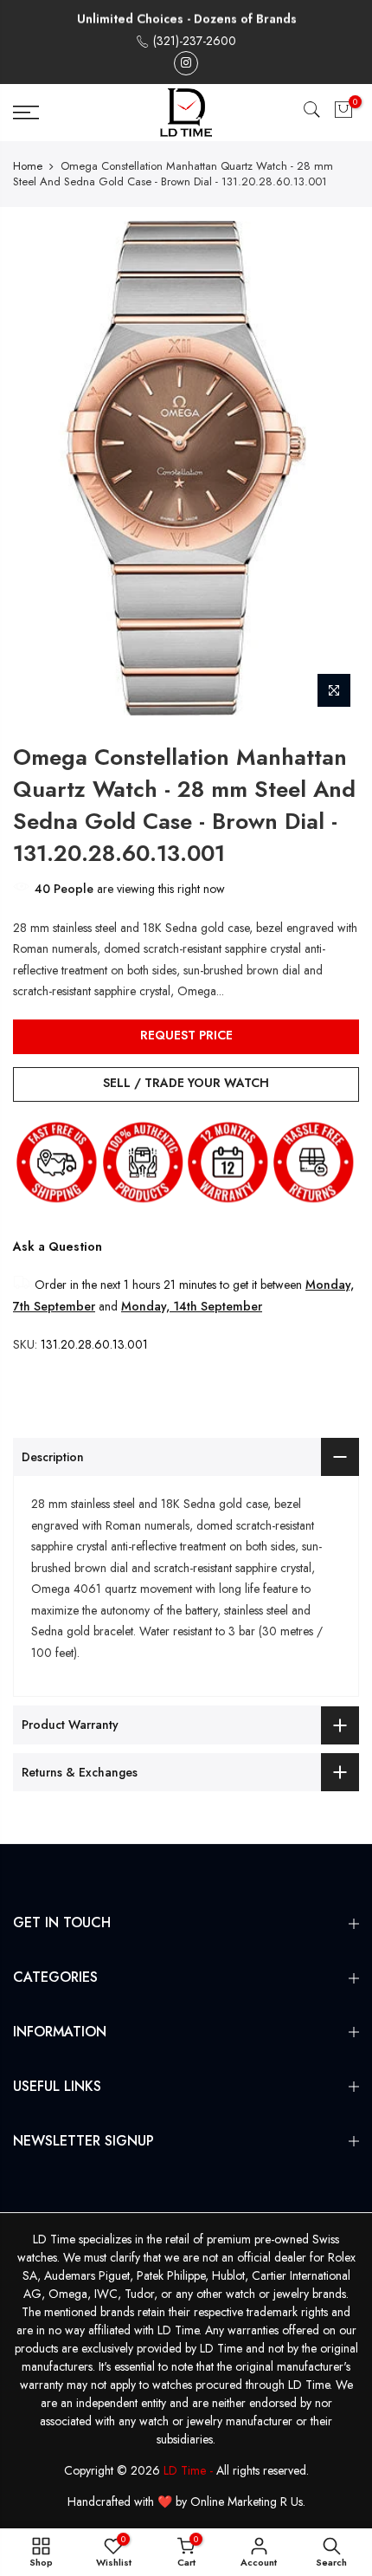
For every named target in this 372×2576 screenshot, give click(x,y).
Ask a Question (58, 1246)
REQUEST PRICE (186, 1035)
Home (28, 166)
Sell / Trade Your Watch (186, 1083)
